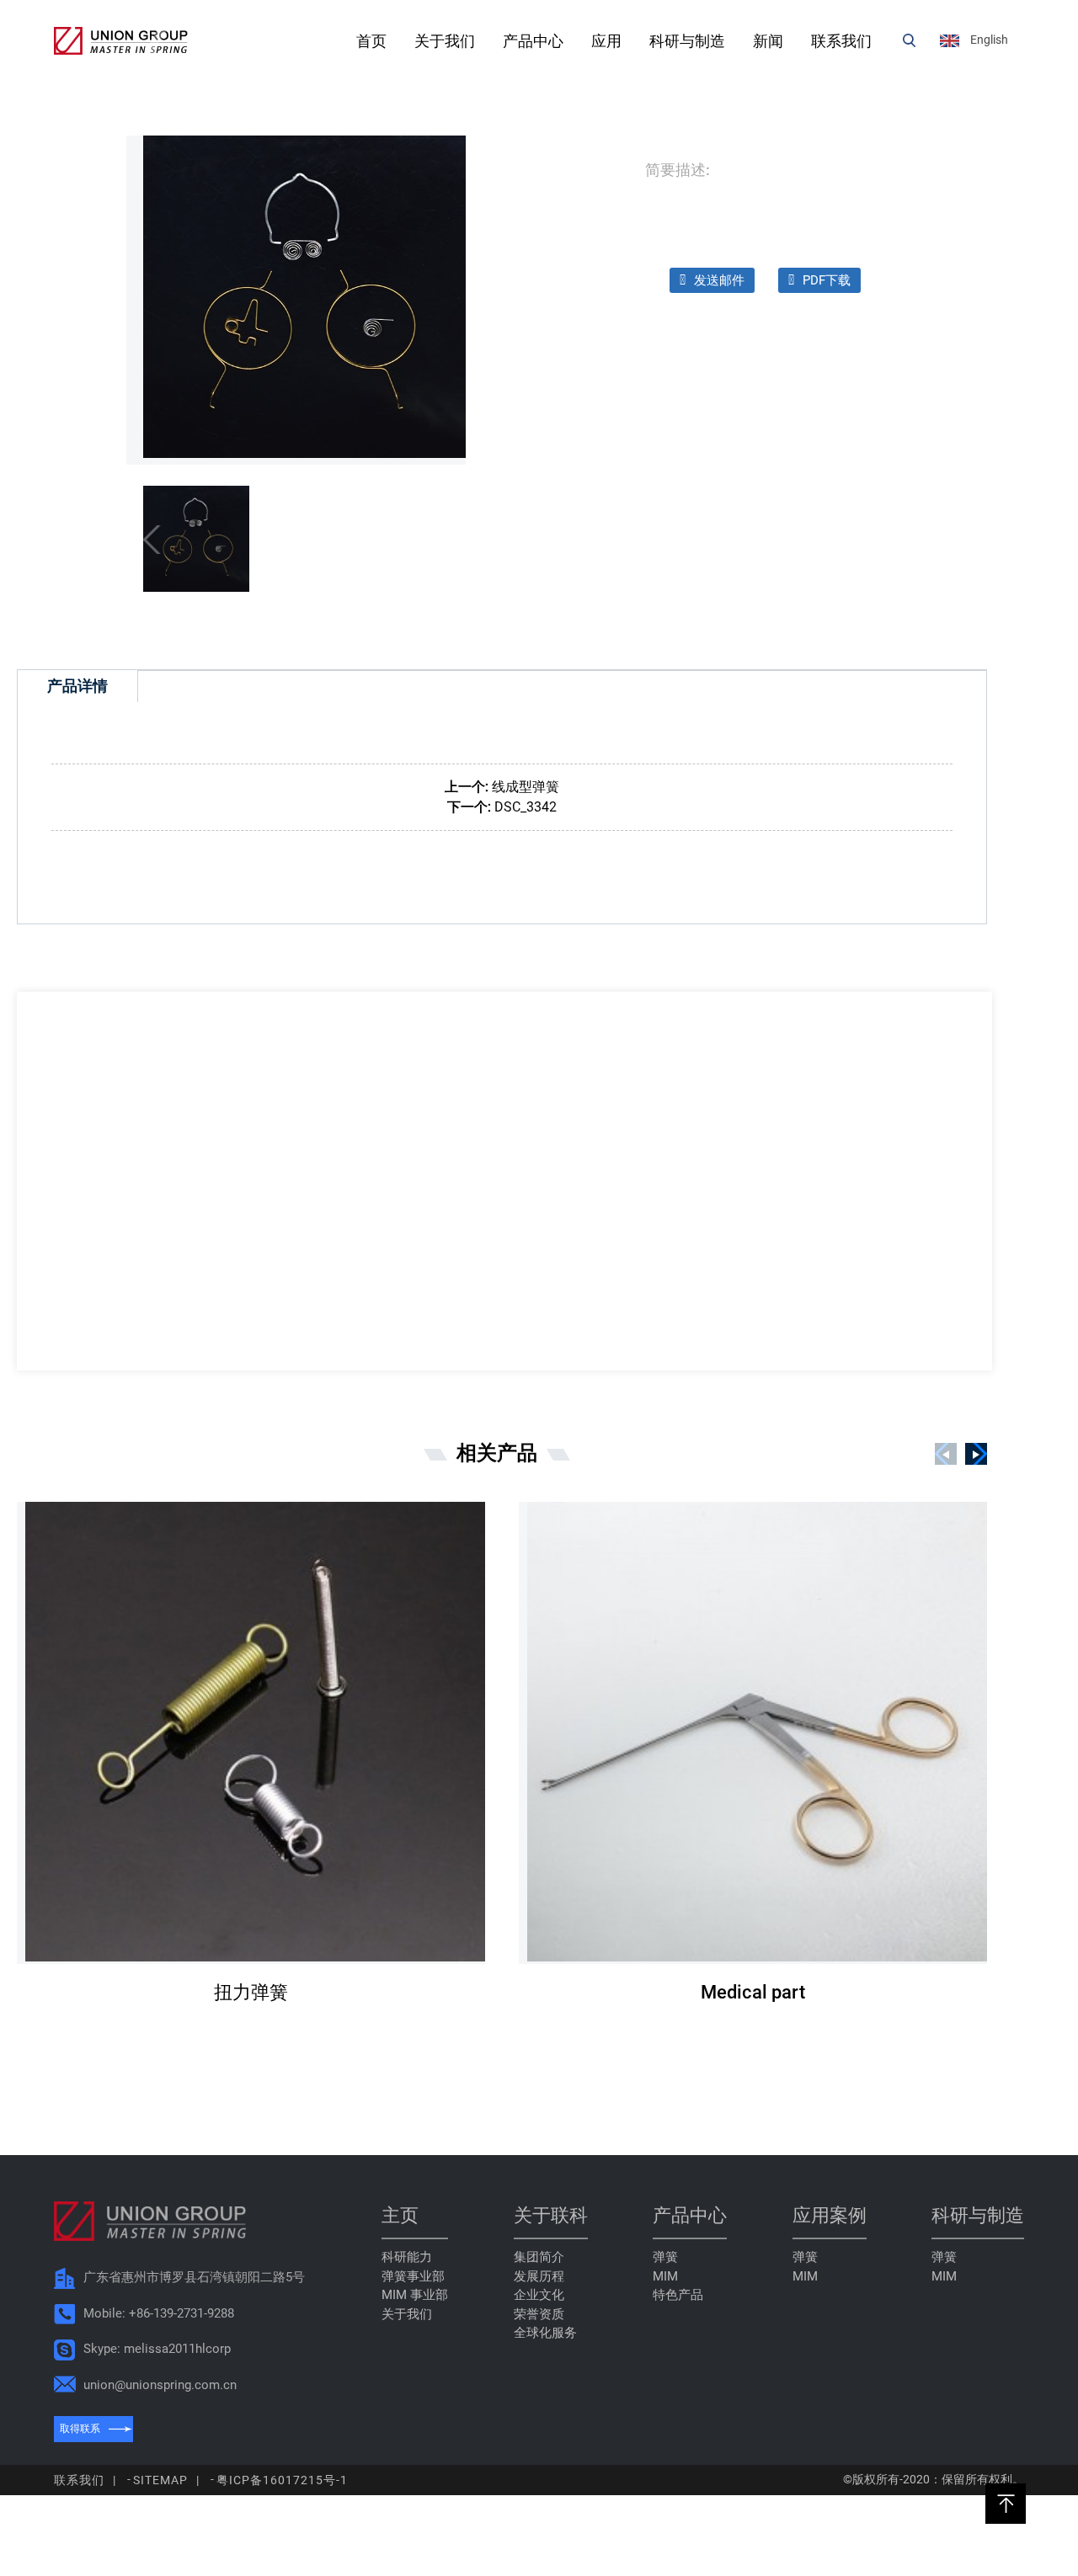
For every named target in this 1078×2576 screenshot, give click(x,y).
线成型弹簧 (526, 787)
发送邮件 (719, 280)
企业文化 (539, 2295)
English (989, 40)
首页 (371, 41)
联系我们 (841, 41)
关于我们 (445, 41)
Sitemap (160, 2480)
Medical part (753, 1992)
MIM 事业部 (415, 2295)
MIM (665, 2276)
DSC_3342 (526, 807)
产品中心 (533, 41)
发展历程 (539, 2276)
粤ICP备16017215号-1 (282, 2480)
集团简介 (539, 2257)
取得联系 (80, 2429)
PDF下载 (827, 280)
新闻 (768, 41)
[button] (976, 1454)
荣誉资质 (539, 2314)
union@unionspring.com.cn (160, 2385)
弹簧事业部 (413, 2276)
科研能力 (407, 2257)
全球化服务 (545, 2333)
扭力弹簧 (251, 1992)
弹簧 (665, 2257)
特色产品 (678, 2295)
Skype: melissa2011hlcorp (157, 2349)
